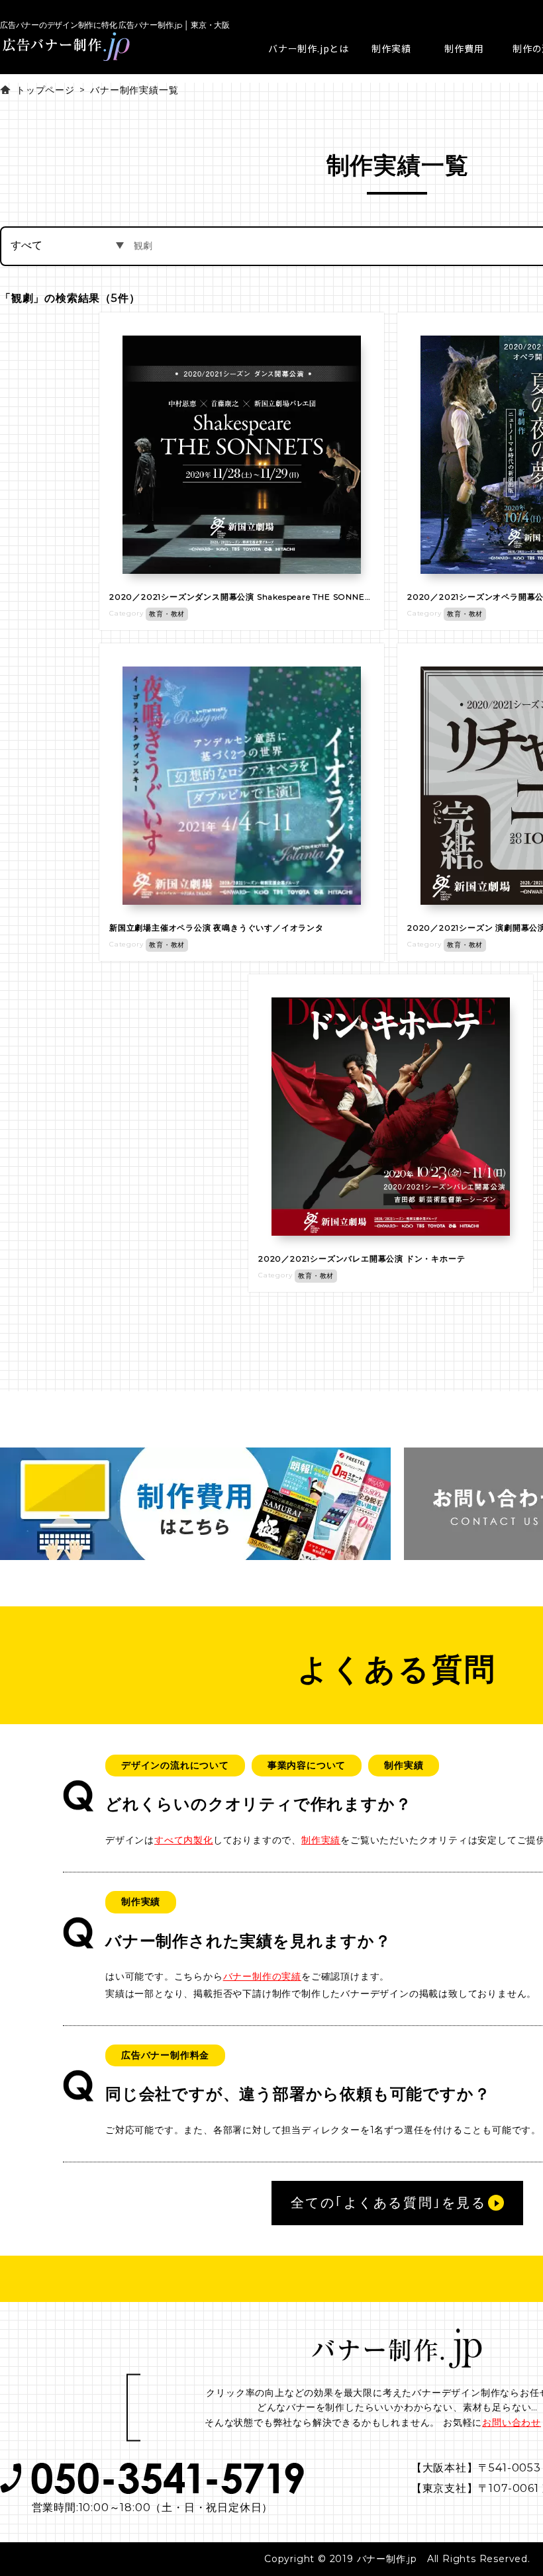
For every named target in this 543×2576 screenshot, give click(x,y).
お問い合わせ (512, 2422)
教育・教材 (167, 614)
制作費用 (464, 48)
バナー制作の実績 (262, 1976)
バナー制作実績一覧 (134, 90)
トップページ (45, 90)
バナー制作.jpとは (309, 48)
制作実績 (391, 48)
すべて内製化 (184, 1840)
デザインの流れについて (175, 1765)
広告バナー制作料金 (165, 2055)
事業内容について (307, 1765)
